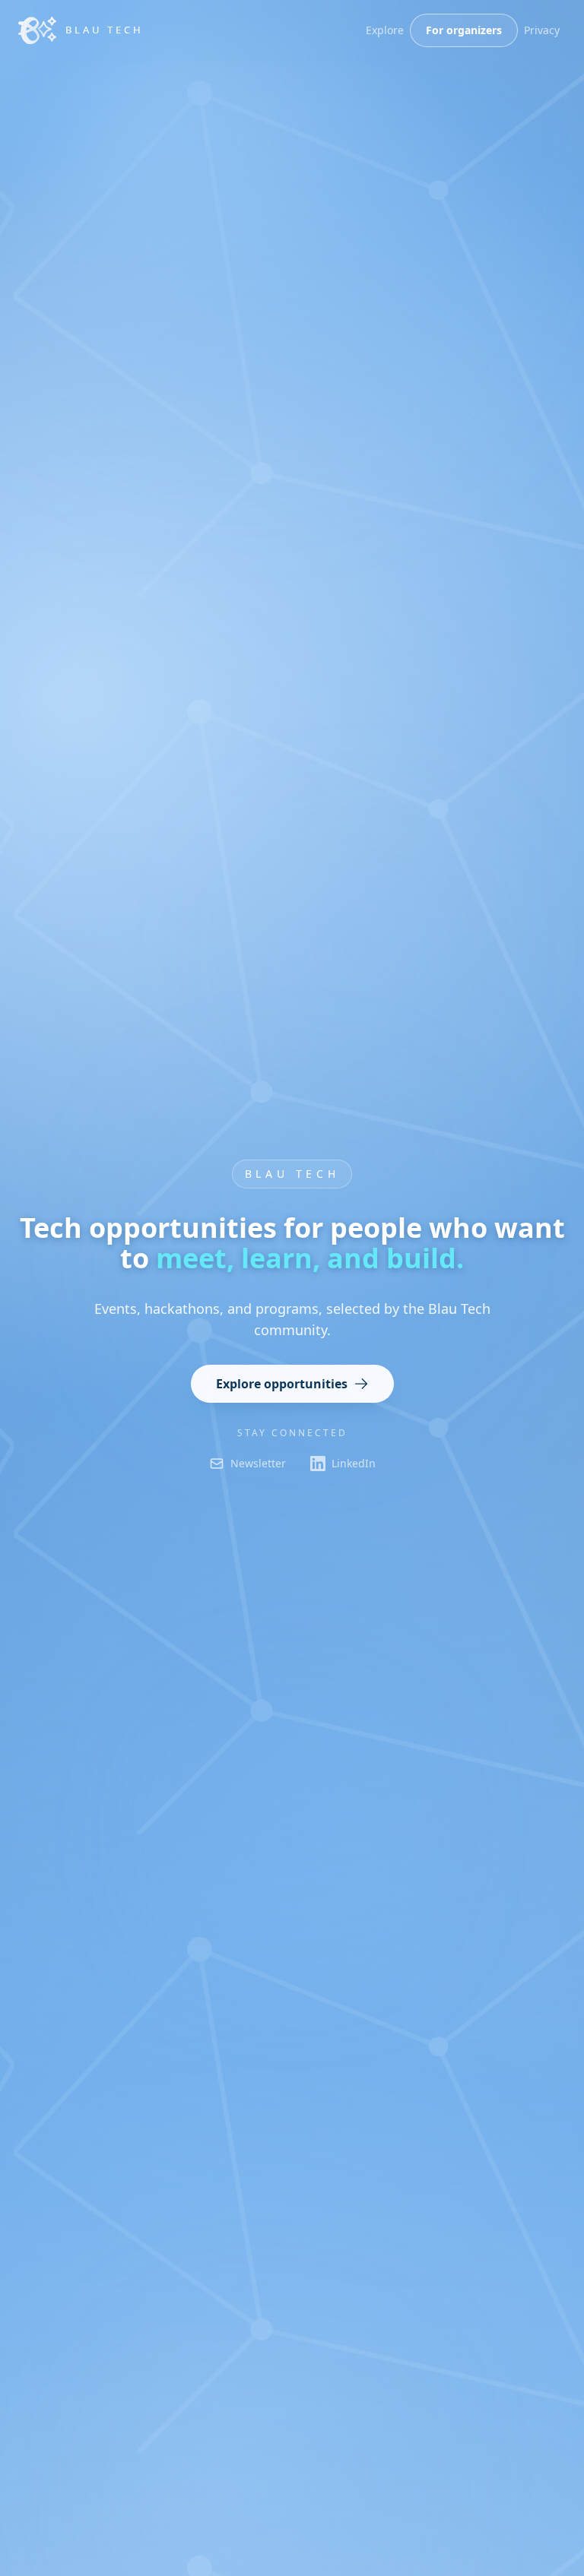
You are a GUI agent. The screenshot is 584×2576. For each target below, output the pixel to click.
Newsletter (258, 1463)
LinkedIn (354, 1463)
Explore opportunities (282, 1384)
